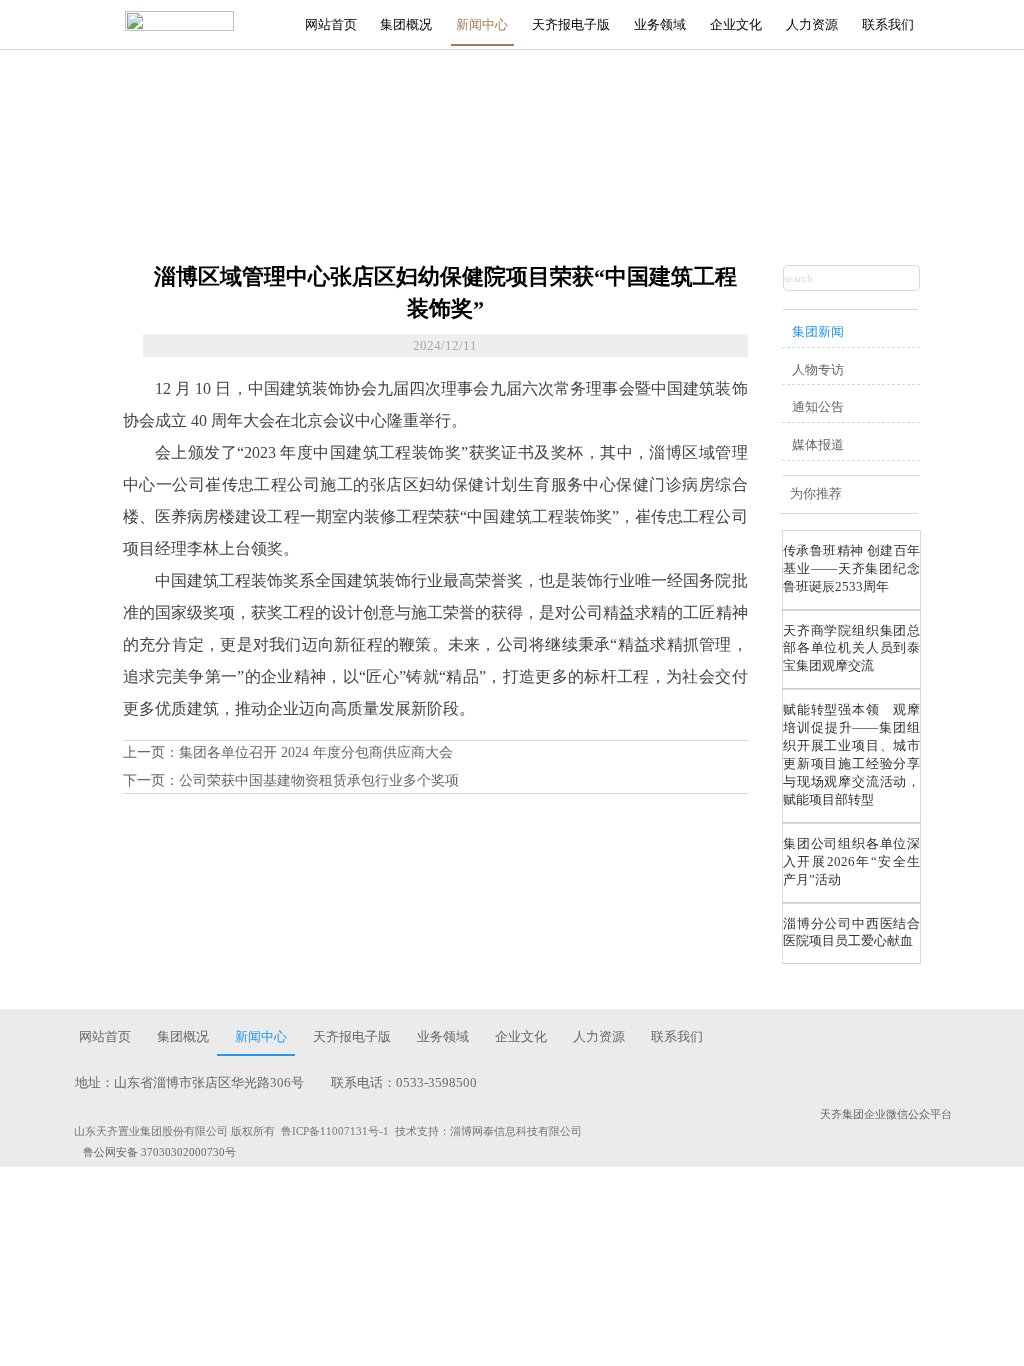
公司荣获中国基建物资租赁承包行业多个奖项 (319, 780)
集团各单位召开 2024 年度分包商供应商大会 (316, 752)
